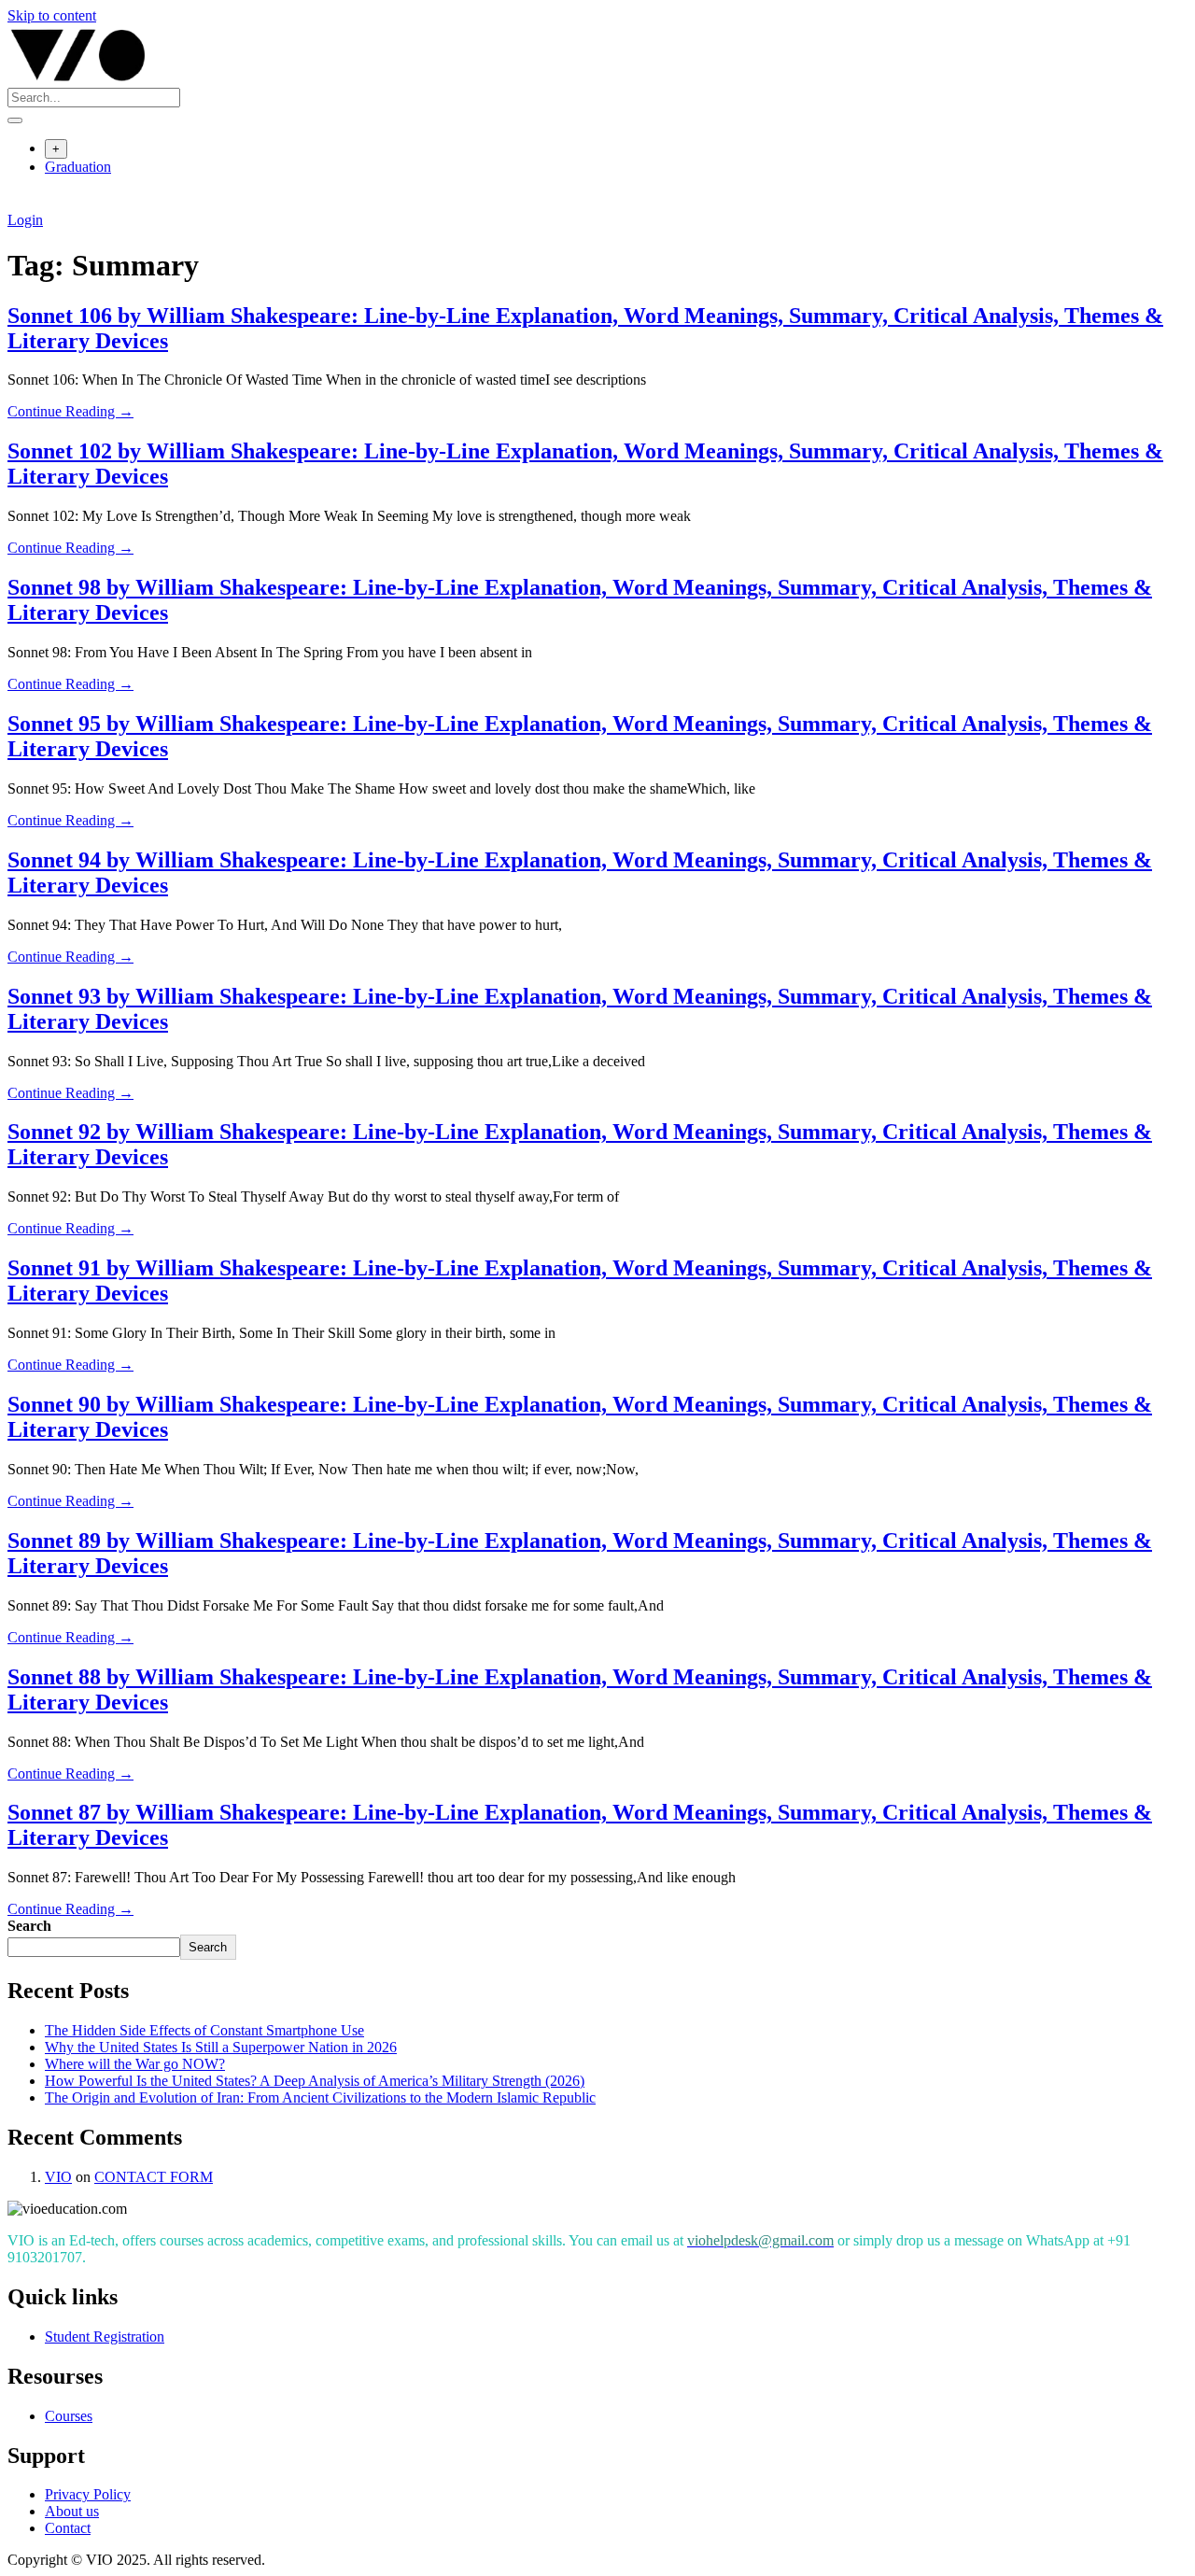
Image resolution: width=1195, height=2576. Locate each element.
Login (25, 220)
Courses (69, 2416)
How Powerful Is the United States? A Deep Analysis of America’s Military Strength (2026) (315, 2081)
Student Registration (105, 2337)
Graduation (78, 167)
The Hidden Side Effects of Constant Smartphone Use (204, 2030)
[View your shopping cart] (17, 203)
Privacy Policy (88, 2494)
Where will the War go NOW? (135, 2064)
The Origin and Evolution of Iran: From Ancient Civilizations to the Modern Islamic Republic (320, 2097)
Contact (68, 2528)
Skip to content (52, 15)
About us (72, 2511)
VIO (58, 2177)
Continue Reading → (70, 411)
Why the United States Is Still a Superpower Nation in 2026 (221, 2047)
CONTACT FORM (154, 2177)
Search (29, 1926)
